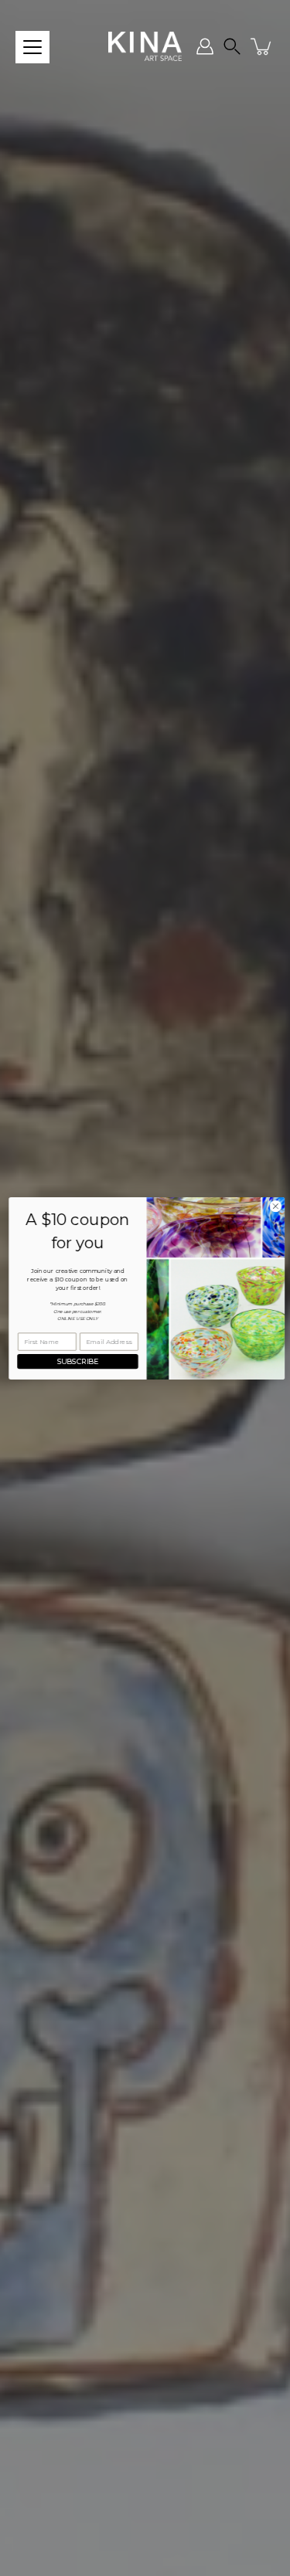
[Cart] (262, 46)
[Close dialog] (274, 1206)
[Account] (205, 46)
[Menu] (32, 47)
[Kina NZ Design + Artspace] (145, 46)
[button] (232, 46)
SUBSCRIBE (77, 1361)
